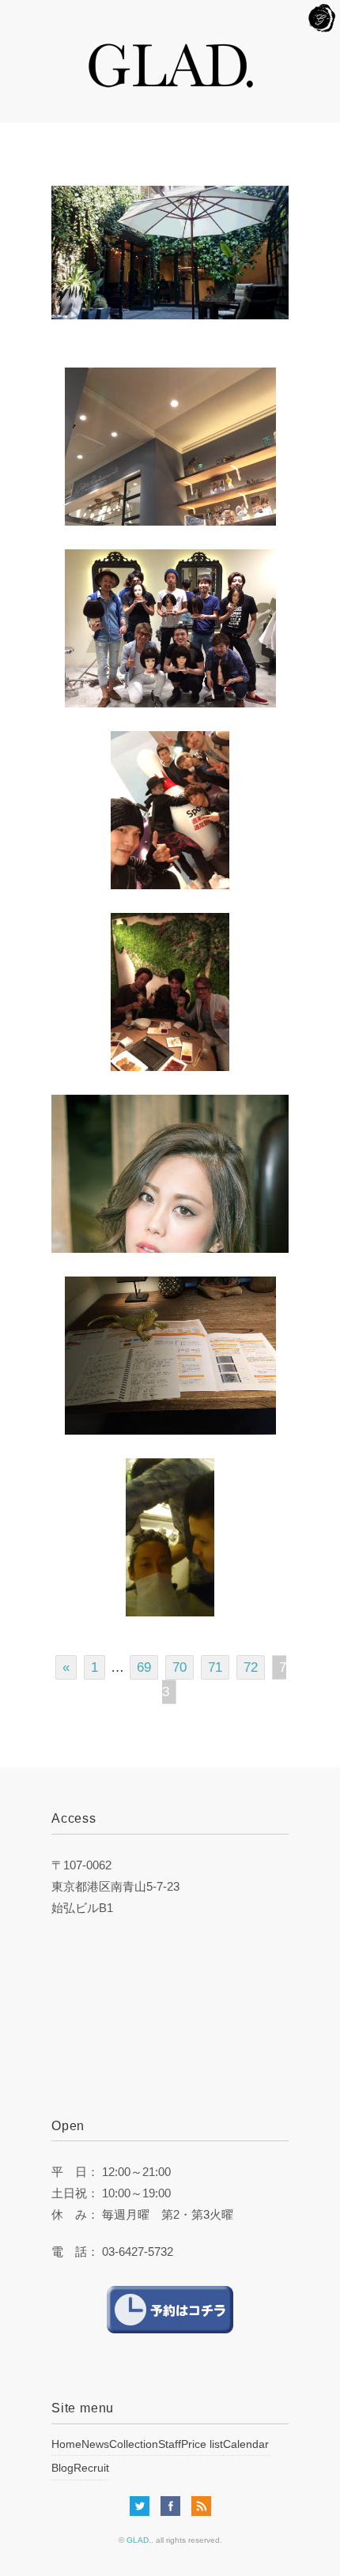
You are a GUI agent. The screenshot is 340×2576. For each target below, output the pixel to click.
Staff (170, 2444)
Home (66, 2444)
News (95, 2444)
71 (215, 1667)
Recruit (91, 2468)
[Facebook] (174, 2508)
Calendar (246, 2444)
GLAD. (139, 2540)
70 (179, 1667)
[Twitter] (144, 2508)
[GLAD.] (170, 51)
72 (251, 1667)
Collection (134, 2444)
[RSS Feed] (201, 2508)
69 (144, 1667)
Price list (202, 2444)
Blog (62, 2468)
